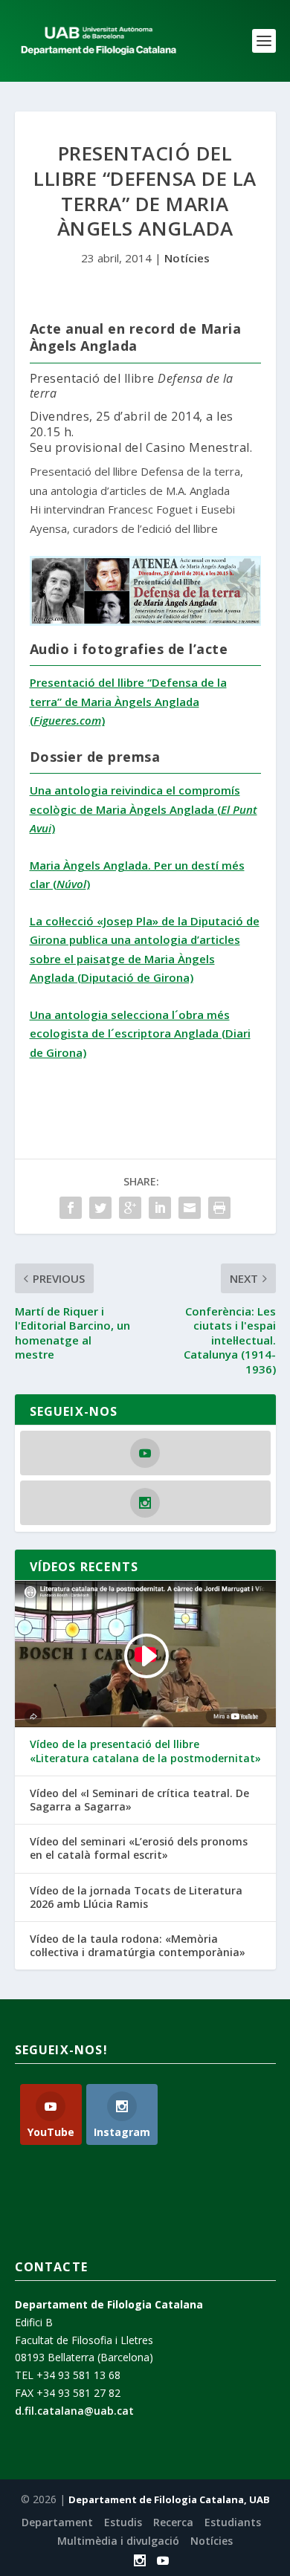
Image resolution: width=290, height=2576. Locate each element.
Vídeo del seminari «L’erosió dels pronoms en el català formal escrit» (139, 1848)
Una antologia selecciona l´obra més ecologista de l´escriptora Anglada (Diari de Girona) (140, 1033)
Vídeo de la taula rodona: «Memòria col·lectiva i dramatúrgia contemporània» (138, 1946)
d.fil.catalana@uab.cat (74, 2411)
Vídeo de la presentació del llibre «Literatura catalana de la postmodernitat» (145, 1751)
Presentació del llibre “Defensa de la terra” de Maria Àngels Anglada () (128, 701)
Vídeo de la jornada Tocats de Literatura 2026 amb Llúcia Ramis (136, 1897)
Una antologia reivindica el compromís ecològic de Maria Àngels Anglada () (144, 809)
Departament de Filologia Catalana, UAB (169, 2499)
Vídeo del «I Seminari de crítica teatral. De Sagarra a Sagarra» (139, 1800)
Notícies (187, 258)
